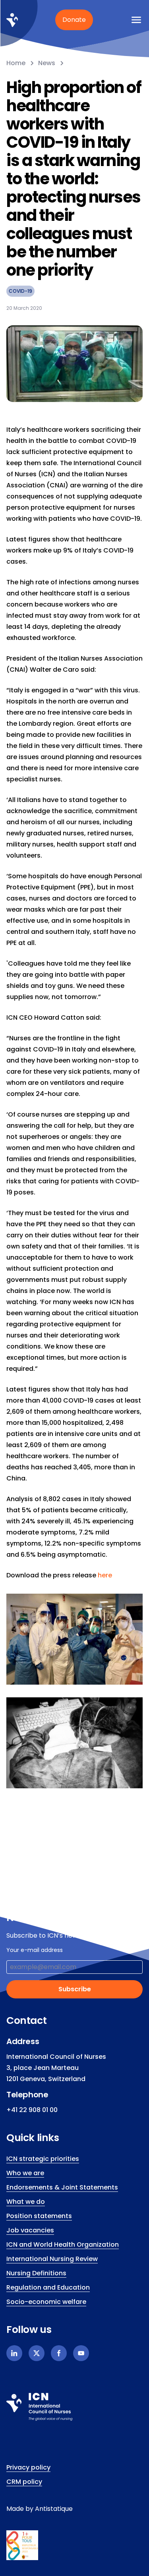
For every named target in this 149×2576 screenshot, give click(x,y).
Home (16, 63)
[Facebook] (59, 2353)
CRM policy (24, 2482)
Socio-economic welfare (46, 2302)
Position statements (39, 2216)
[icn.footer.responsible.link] (74, 2545)
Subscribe (75, 1989)
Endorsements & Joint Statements (62, 2187)
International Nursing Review (52, 2259)
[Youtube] (81, 2353)
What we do (26, 2202)
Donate (74, 20)
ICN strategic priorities (43, 2159)
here (105, 1575)
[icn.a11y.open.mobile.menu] (136, 20)
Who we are (25, 2173)
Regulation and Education (48, 2287)
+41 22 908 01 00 (32, 2110)
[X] (37, 2353)
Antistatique (54, 2509)
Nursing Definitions (36, 2273)
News (47, 63)
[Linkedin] (14, 2353)
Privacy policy (28, 2467)
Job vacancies (30, 2230)
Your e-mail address (35, 1950)
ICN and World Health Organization (63, 2245)
